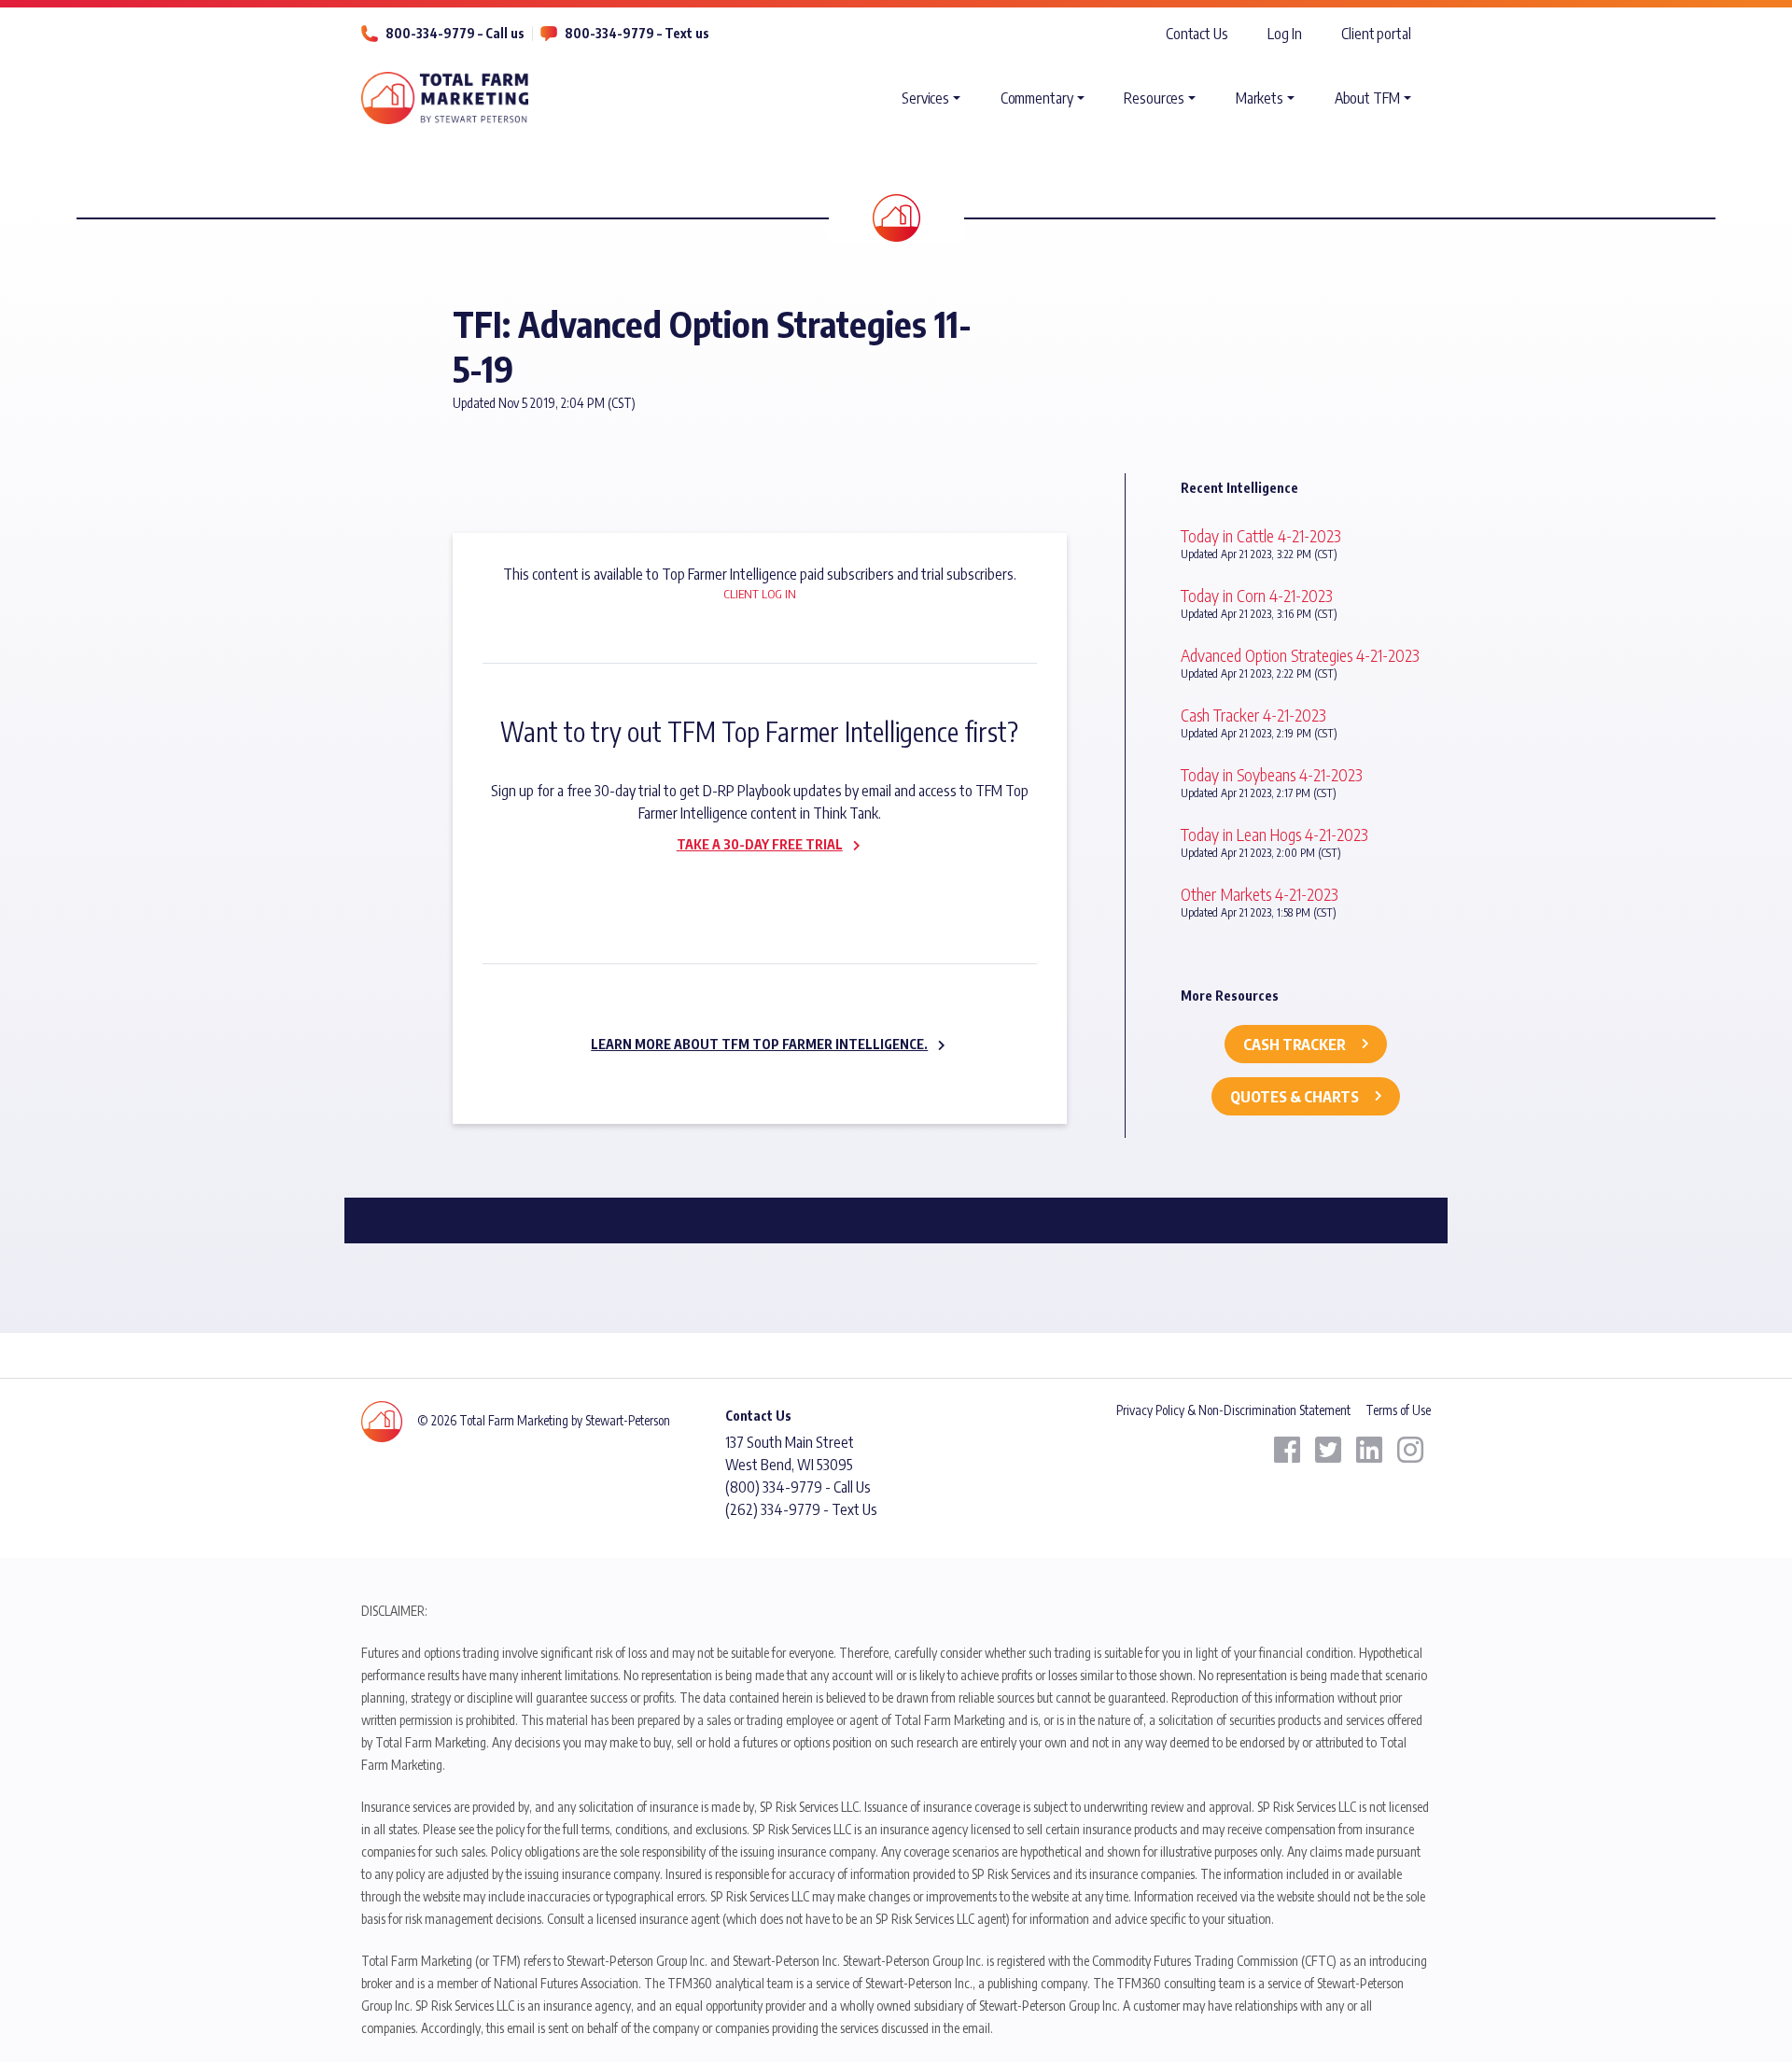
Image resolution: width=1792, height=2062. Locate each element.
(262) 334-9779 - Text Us (801, 1509)
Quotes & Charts (1295, 1097)
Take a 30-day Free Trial (760, 844)
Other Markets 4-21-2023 (1260, 894)
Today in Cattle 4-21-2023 (1261, 535)
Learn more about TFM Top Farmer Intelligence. (759, 1044)
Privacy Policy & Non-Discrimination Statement (1233, 1410)
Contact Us (1197, 34)
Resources (1154, 98)
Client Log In (760, 594)
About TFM (1367, 98)
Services (925, 98)
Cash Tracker (1295, 1045)
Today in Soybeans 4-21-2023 (1272, 774)
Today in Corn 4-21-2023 (1257, 595)
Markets (1260, 98)
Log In (1284, 34)
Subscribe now (749, 884)
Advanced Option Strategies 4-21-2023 (1300, 655)
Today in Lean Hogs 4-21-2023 (1274, 834)
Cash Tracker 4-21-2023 (1253, 715)
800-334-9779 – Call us (455, 33)
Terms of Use (1398, 1410)
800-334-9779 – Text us (637, 33)
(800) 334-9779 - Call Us (798, 1487)
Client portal (1376, 34)
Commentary (1037, 98)
